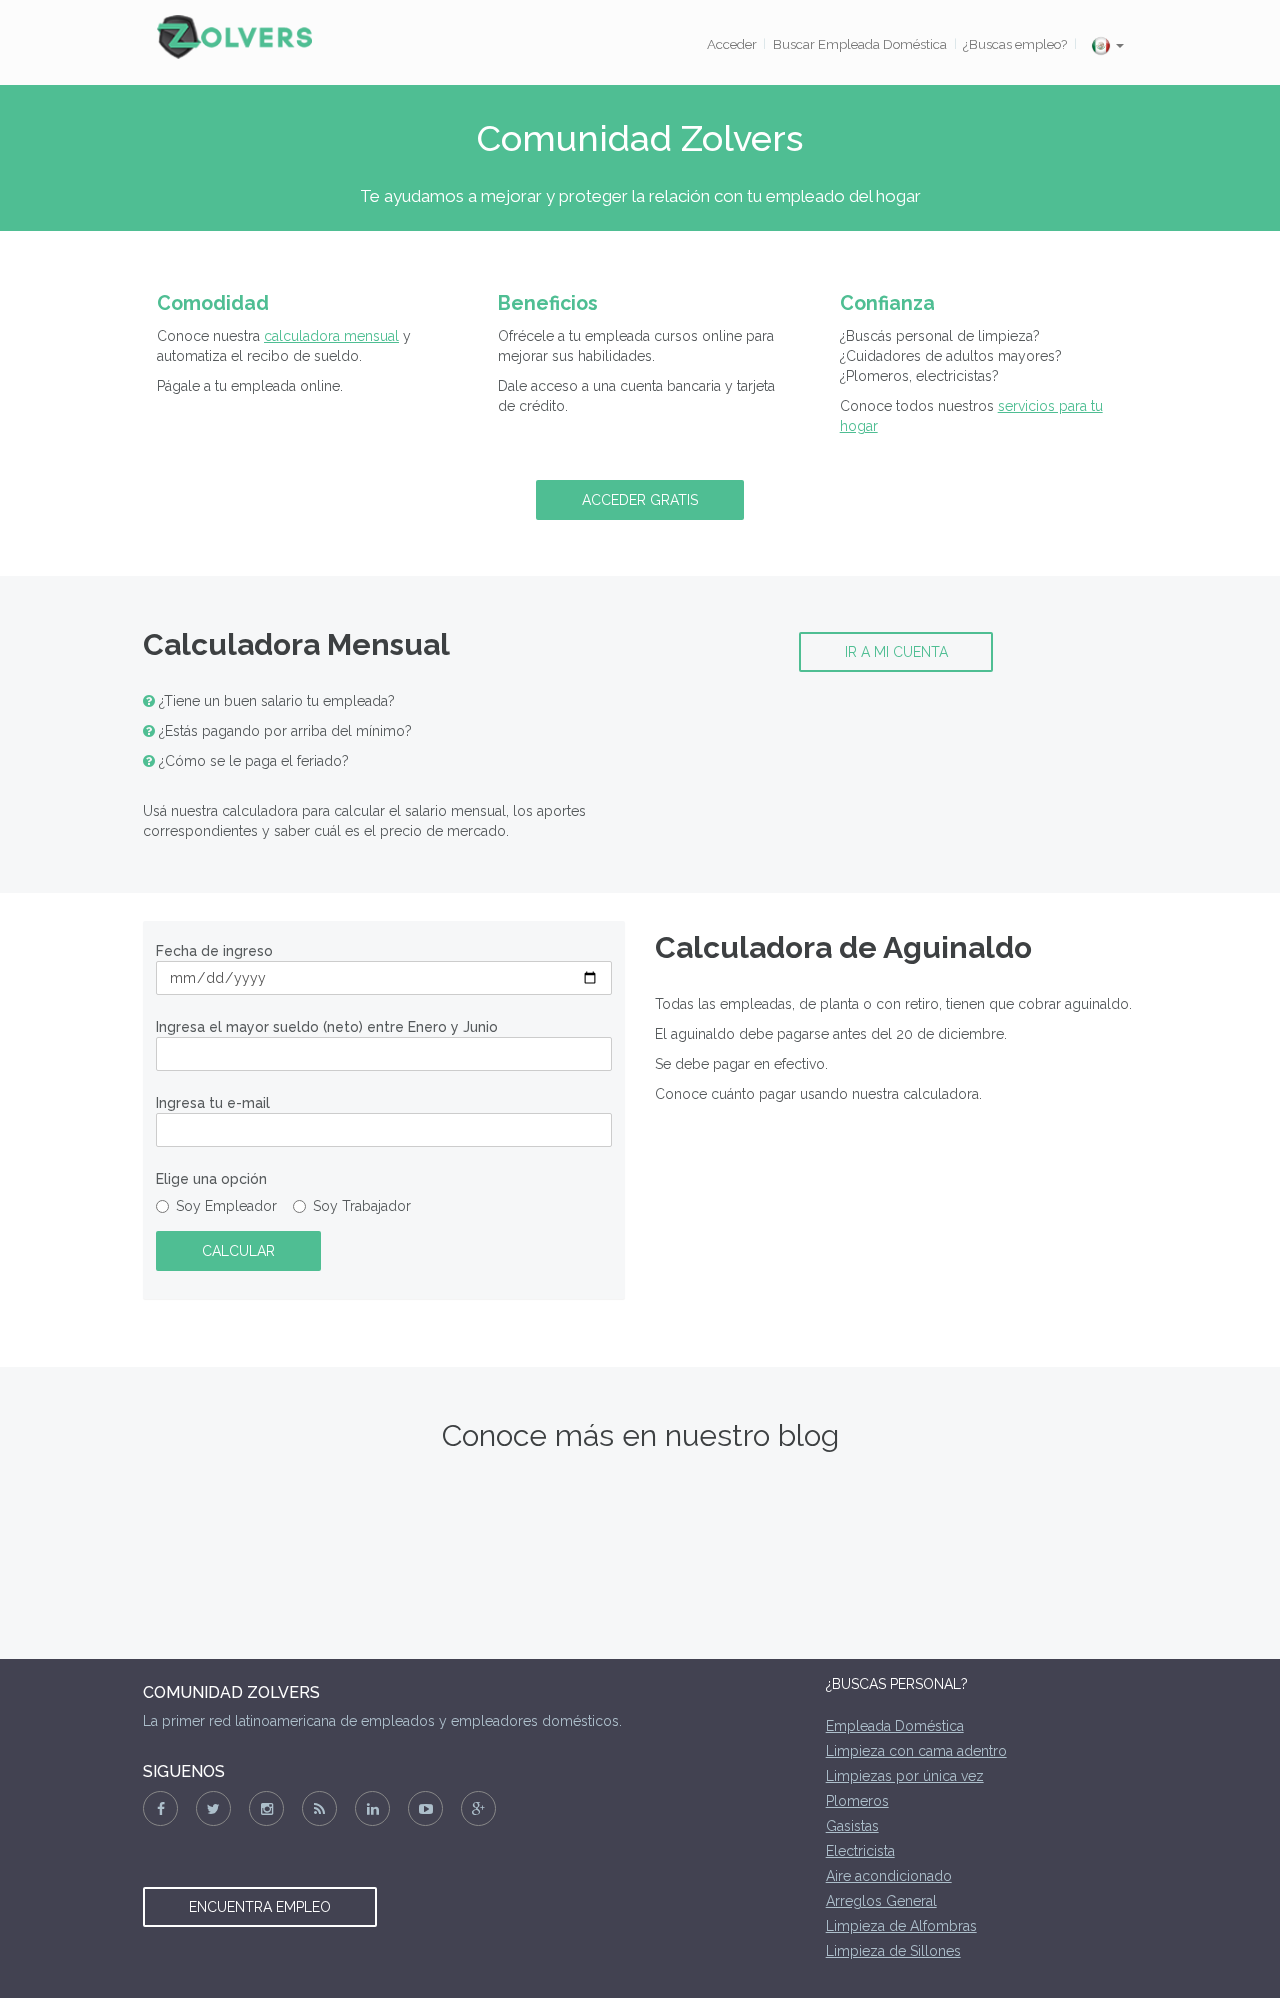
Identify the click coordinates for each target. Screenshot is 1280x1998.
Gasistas (852, 1826)
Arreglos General (881, 1901)
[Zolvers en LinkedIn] (372, 1808)
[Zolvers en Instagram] (266, 1808)
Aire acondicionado (889, 1876)
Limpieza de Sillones (893, 1951)
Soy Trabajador (364, 1206)
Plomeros (857, 1801)
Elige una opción (211, 1179)
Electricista (860, 1851)
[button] (1107, 45)
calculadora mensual (331, 336)
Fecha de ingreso (214, 951)
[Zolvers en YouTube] (425, 1808)
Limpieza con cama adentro (916, 1751)
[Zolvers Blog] (319, 1808)
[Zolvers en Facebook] (160, 1808)
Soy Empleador (232, 1206)
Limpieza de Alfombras (901, 1926)
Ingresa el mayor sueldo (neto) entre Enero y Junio (327, 1027)
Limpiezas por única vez (905, 1776)
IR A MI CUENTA (896, 652)
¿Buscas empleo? (1015, 44)
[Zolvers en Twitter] (213, 1808)
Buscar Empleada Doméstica (860, 44)
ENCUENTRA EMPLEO (260, 1907)
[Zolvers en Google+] (478, 1808)
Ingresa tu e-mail (213, 1103)
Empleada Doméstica (895, 1726)
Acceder (732, 44)
